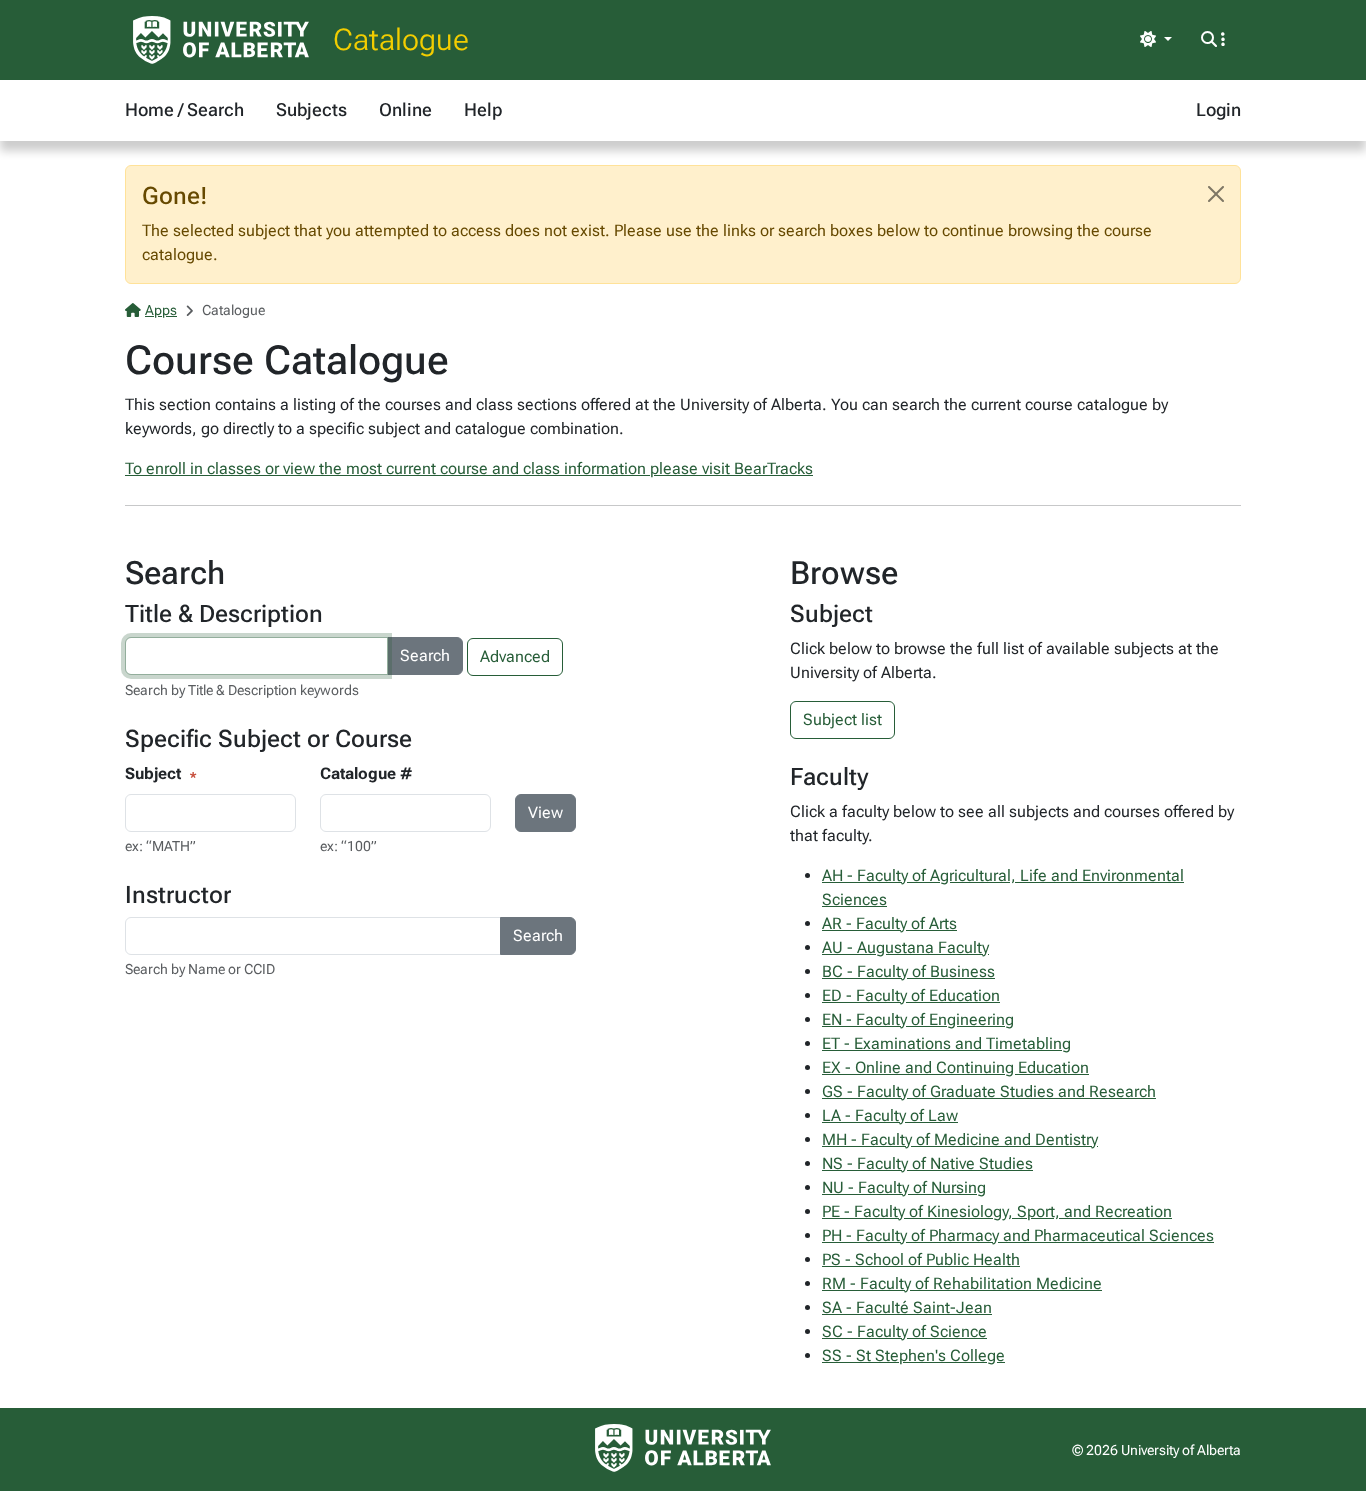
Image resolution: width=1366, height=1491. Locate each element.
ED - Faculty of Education (911, 995)
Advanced (515, 656)
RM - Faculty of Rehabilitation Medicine (962, 1283)
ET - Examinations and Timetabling (946, 1043)
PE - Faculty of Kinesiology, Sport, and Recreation (997, 1211)
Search (425, 655)
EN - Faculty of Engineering (918, 1019)
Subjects (311, 109)
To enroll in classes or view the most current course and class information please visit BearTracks (469, 468)
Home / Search (184, 109)
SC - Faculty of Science (904, 1331)
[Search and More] (1213, 40)
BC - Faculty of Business (908, 971)
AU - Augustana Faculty (905, 947)
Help (483, 109)
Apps (161, 310)
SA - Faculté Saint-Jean (907, 1307)
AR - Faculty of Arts (889, 923)
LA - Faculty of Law (890, 1115)
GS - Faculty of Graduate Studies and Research (989, 1091)
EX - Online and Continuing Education (955, 1067)
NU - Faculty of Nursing (904, 1187)
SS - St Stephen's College (913, 1355)
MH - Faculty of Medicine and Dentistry (960, 1139)
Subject (153, 773)
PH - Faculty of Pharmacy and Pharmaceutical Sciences (1018, 1235)
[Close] (1216, 194)
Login (1218, 109)
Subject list (842, 719)
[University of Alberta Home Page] (221, 40)
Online (405, 109)
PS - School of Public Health (921, 1259)
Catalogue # (366, 773)
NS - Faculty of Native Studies (927, 1163)
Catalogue (401, 39)
